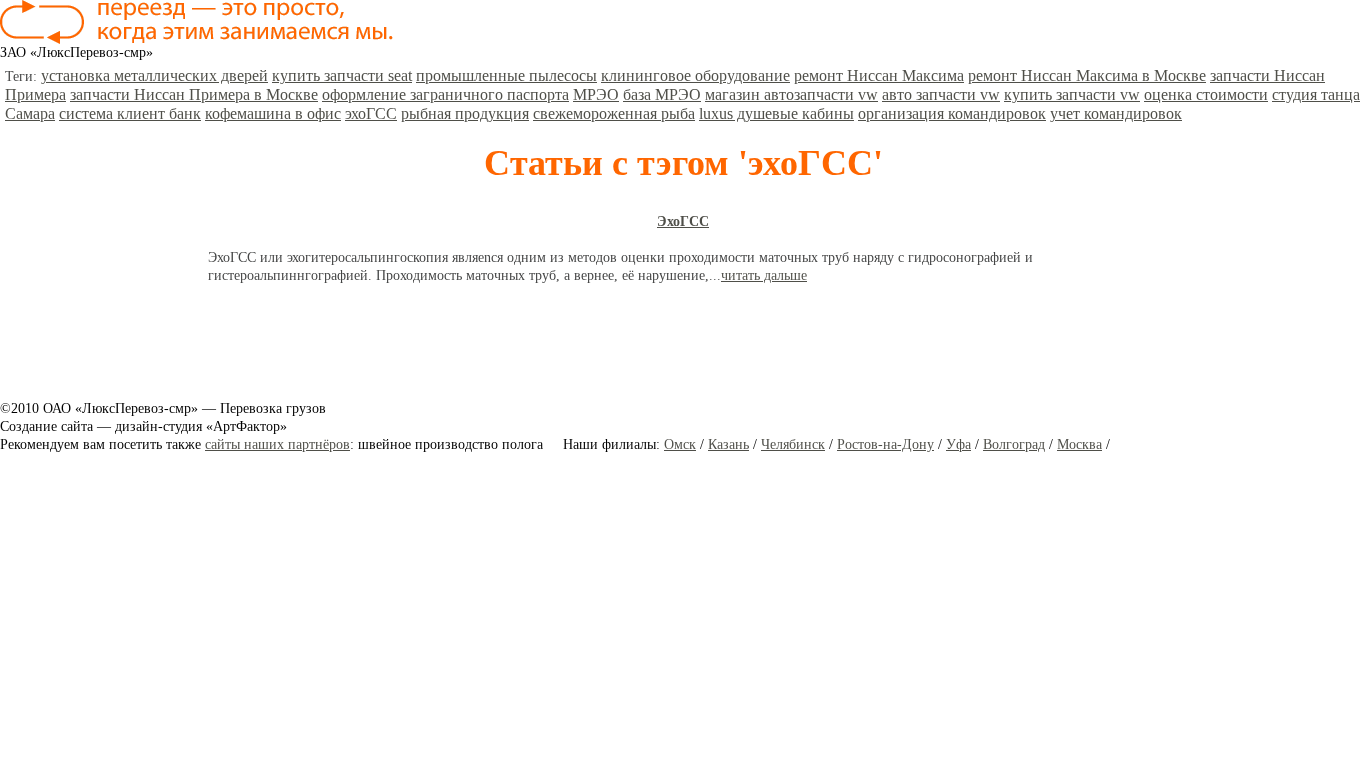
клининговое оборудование (695, 75)
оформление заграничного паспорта (445, 94)
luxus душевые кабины (776, 113)
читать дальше (764, 275)
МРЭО (596, 94)
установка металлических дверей (154, 75)
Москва (1079, 444)
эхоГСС (371, 113)
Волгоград (1014, 444)
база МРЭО (662, 94)
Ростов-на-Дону (885, 444)
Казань (728, 444)
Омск (680, 444)
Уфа (958, 444)
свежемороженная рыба (614, 113)
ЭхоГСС (683, 221)
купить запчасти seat (342, 75)
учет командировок (1116, 113)
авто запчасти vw (941, 94)
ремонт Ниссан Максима (879, 75)
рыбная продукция (465, 113)
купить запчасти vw (1072, 94)
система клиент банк (130, 113)
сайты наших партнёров (277, 444)
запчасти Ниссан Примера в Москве (194, 94)
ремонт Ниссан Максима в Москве (1087, 75)
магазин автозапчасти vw (791, 94)
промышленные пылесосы (506, 75)
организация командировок (952, 113)
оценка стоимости (1206, 94)
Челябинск (793, 444)
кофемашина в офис (273, 113)
